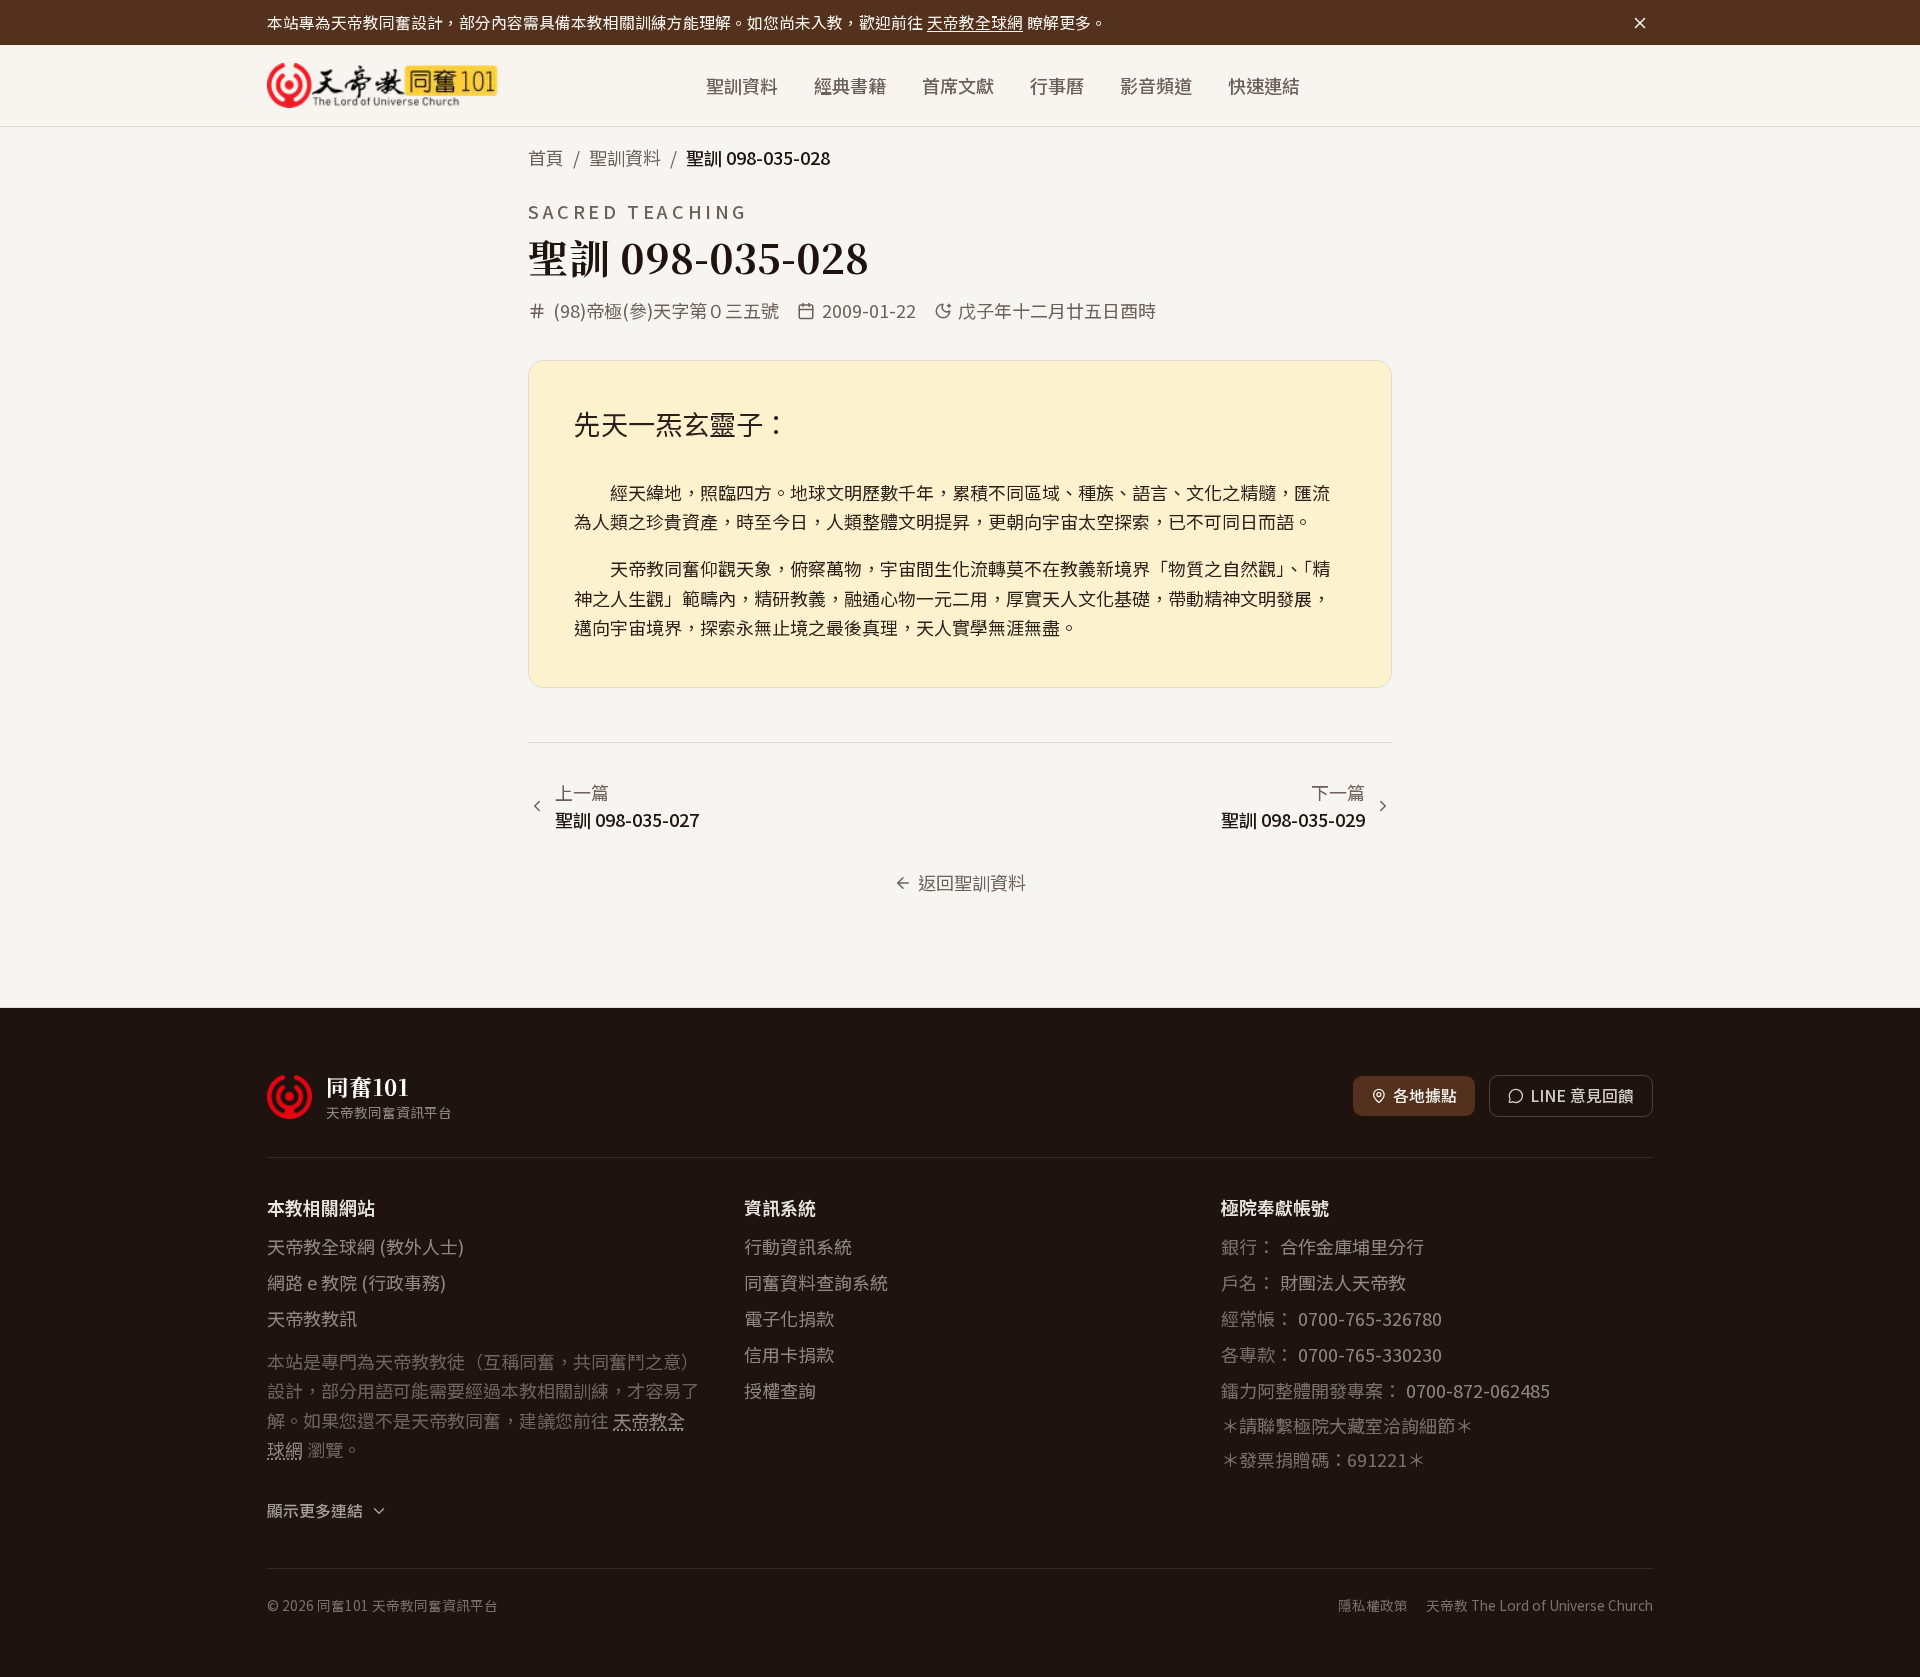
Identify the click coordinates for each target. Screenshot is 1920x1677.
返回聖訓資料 (972, 882)
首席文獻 (958, 85)
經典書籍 (850, 85)
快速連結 (1264, 85)
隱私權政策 (1373, 1605)
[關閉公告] (1639, 22)
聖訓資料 (742, 85)
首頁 (546, 157)
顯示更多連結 (315, 1511)
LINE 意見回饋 (1582, 1095)
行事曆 (1057, 85)
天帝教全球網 (975, 22)
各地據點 (1425, 1095)
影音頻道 (1156, 85)
